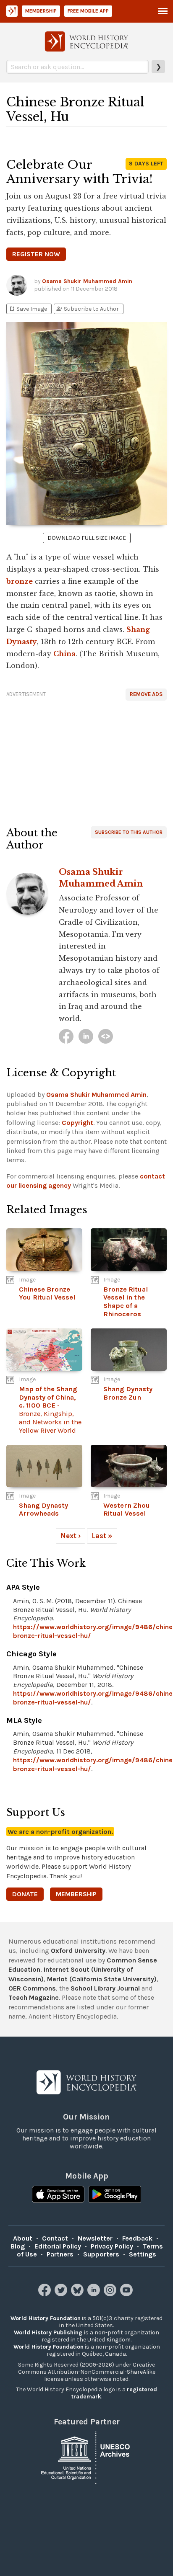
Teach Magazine (34, 1997)
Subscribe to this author (129, 832)
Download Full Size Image (87, 538)
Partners (60, 2254)
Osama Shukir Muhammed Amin (87, 281)
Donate (25, 1894)
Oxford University (78, 1951)
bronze (20, 581)
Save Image (28, 309)
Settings (143, 2254)
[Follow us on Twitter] (62, 2294)
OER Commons (32, 1988)
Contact (55, 2238)
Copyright (77, 1123)
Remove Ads (146, 694)
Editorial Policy (58, 2246)
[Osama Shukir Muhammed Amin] (66, 1036)
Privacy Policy (112, 2246)
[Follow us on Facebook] (46, 2294)
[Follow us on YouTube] (127, 2294)
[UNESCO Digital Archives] (86, 2457)
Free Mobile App (88, 11)
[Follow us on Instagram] (111, 2294)
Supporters (101, 2254)
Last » (102, 1536)
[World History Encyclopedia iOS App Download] (58, 2195)
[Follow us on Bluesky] (78, 2294)
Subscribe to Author (87, 309)
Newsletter (95, 2238)
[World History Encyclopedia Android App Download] (115, 2195)
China (64, 654)
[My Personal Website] (106, 1036)
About (23, 2238)
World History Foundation (46, 2318)
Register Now (36, 254)
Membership (41, 11)
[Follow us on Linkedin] (95, 2294)
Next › (71, 1536)
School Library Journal (105, 1988)
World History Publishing (48, 2332)
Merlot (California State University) (102, 1979)
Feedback (137, 2238)
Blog (18, 2246)
